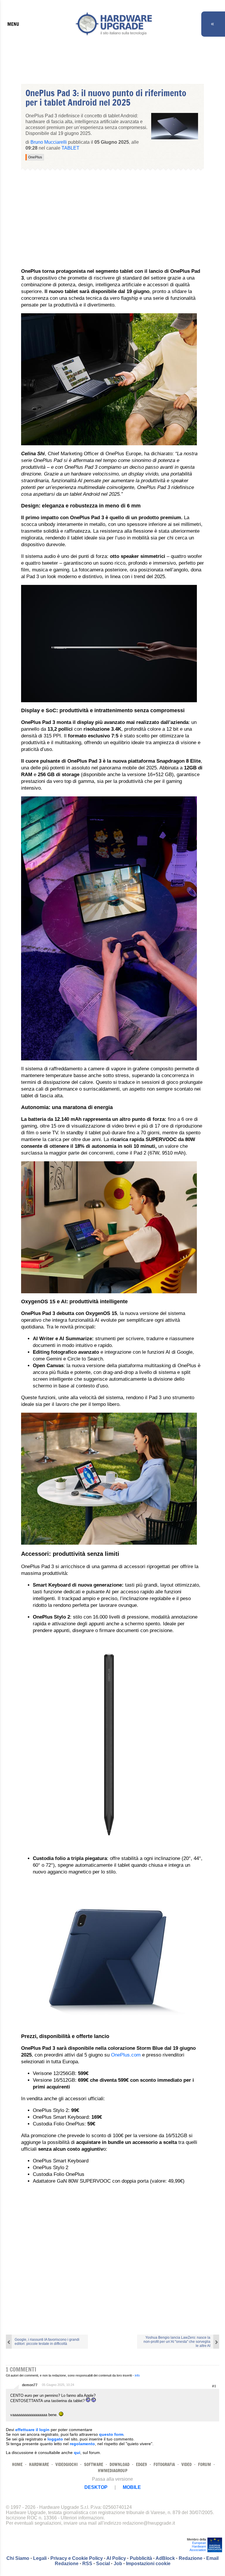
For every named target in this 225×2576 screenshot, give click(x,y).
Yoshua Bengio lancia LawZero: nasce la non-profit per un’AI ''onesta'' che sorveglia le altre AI (177, 2342)
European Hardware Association (198, 2546)
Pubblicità (141, 2558)
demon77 (30, 2385)
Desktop (96, 2487)
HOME (17, 2464)
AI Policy (116, 2558)
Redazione (191, 2558)
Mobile (132, 2487)
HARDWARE (39, 2464)
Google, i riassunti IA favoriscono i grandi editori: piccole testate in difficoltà (47, 2342)
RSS (87, 2564)
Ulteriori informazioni (82, 2518)
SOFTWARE (94, 2464)
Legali (40, 2558)
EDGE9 (142, 2464)
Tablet (70, 148)
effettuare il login (32, 2430)
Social (103, 2564)
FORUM (204, 2464)
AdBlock (165, 2558)
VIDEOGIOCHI (67, 2464)
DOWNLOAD (120, 2464)
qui (77, 2453)
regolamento (82, 2444)
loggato (55, 2439)
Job (118, 2564)
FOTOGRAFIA (164, 2464)
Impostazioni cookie (148, 2564)
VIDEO (186, 2464)
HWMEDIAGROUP (113, 2471)
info (137, 2375)
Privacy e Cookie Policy (77, 2558)
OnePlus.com (126, 2055)
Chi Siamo (18, 2558)
